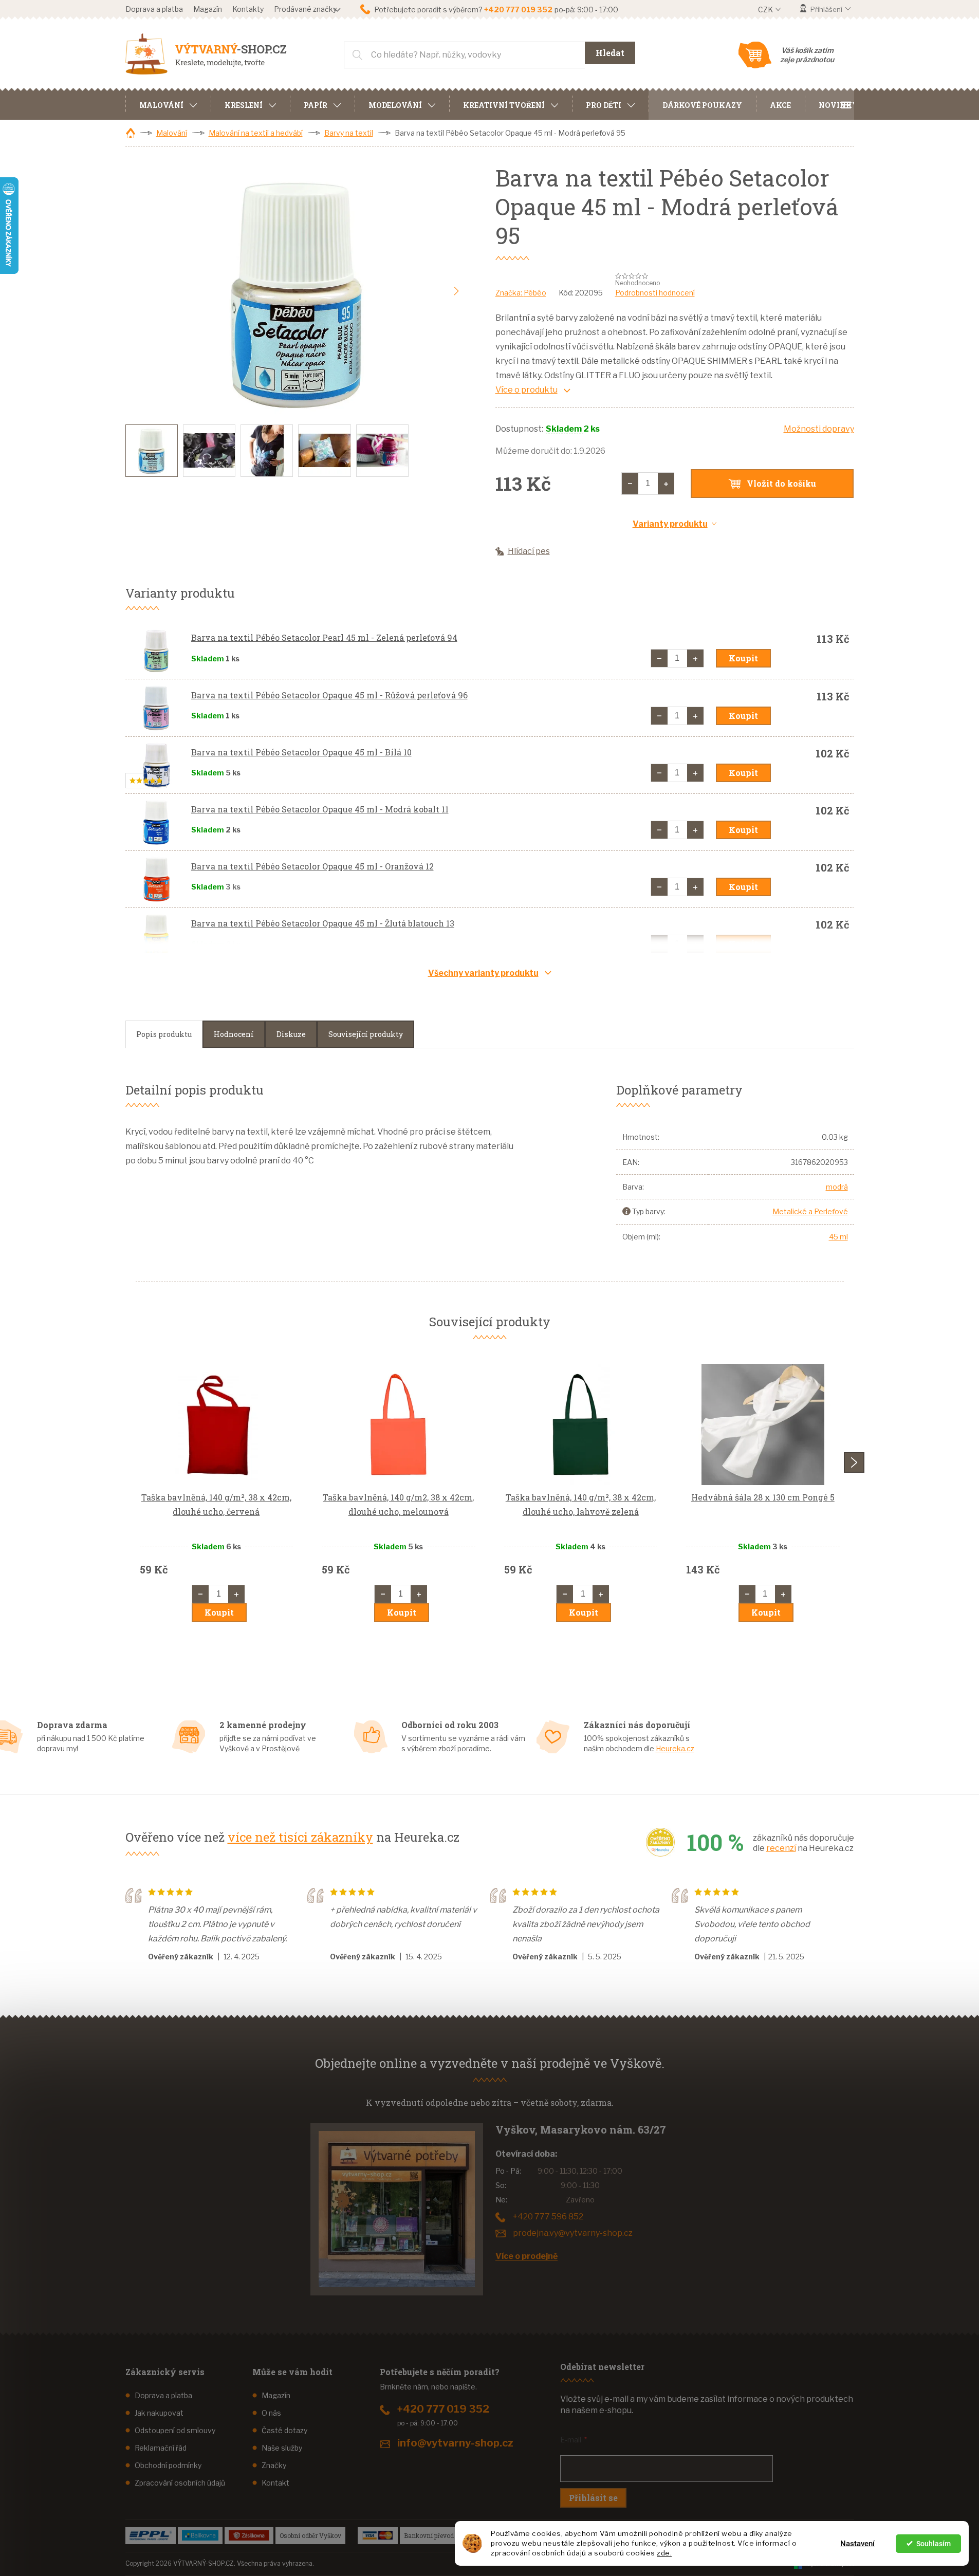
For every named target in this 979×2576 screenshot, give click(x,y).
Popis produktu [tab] (164, 1034)
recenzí (781, 1848)
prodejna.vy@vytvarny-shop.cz (573, 2233)
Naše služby (282, 2448)
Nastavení (857, 2544)
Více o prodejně (527, 2256)
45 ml (838, 1237)
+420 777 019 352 (443, 2409)
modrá (837, 1187)
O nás (271, 2413)
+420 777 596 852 (548, 2217)
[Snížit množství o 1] (630, 484)
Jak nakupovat (159, 2413)
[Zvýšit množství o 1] (666, 484)
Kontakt (275, 2483)
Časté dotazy (284, 2430)
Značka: (521, 293)
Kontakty (248, 9)
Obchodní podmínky (168, 2465)
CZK (766, 10)
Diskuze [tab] (291, 1034)
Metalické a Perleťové (810, 1211)
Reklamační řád (161, 2448)
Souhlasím (934, 2544)
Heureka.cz (675, 1748)
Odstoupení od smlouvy (175, 2430)
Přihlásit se (593, 2498)
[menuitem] (168, 104)
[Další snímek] (456, 291)
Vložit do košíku (781, 483)
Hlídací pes (529, 551)
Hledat (610, 53)
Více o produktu (527, 390)
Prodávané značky (305, 9)
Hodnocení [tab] (234, 1034)
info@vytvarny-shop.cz (455, 2443)
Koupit (743, 658)
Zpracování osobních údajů (180, 2483)
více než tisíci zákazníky (300, 1837)
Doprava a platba (154, 9)
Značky (274, 2465)
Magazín (208, 9)
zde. (664, 2553)
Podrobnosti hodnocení (655, 293)
